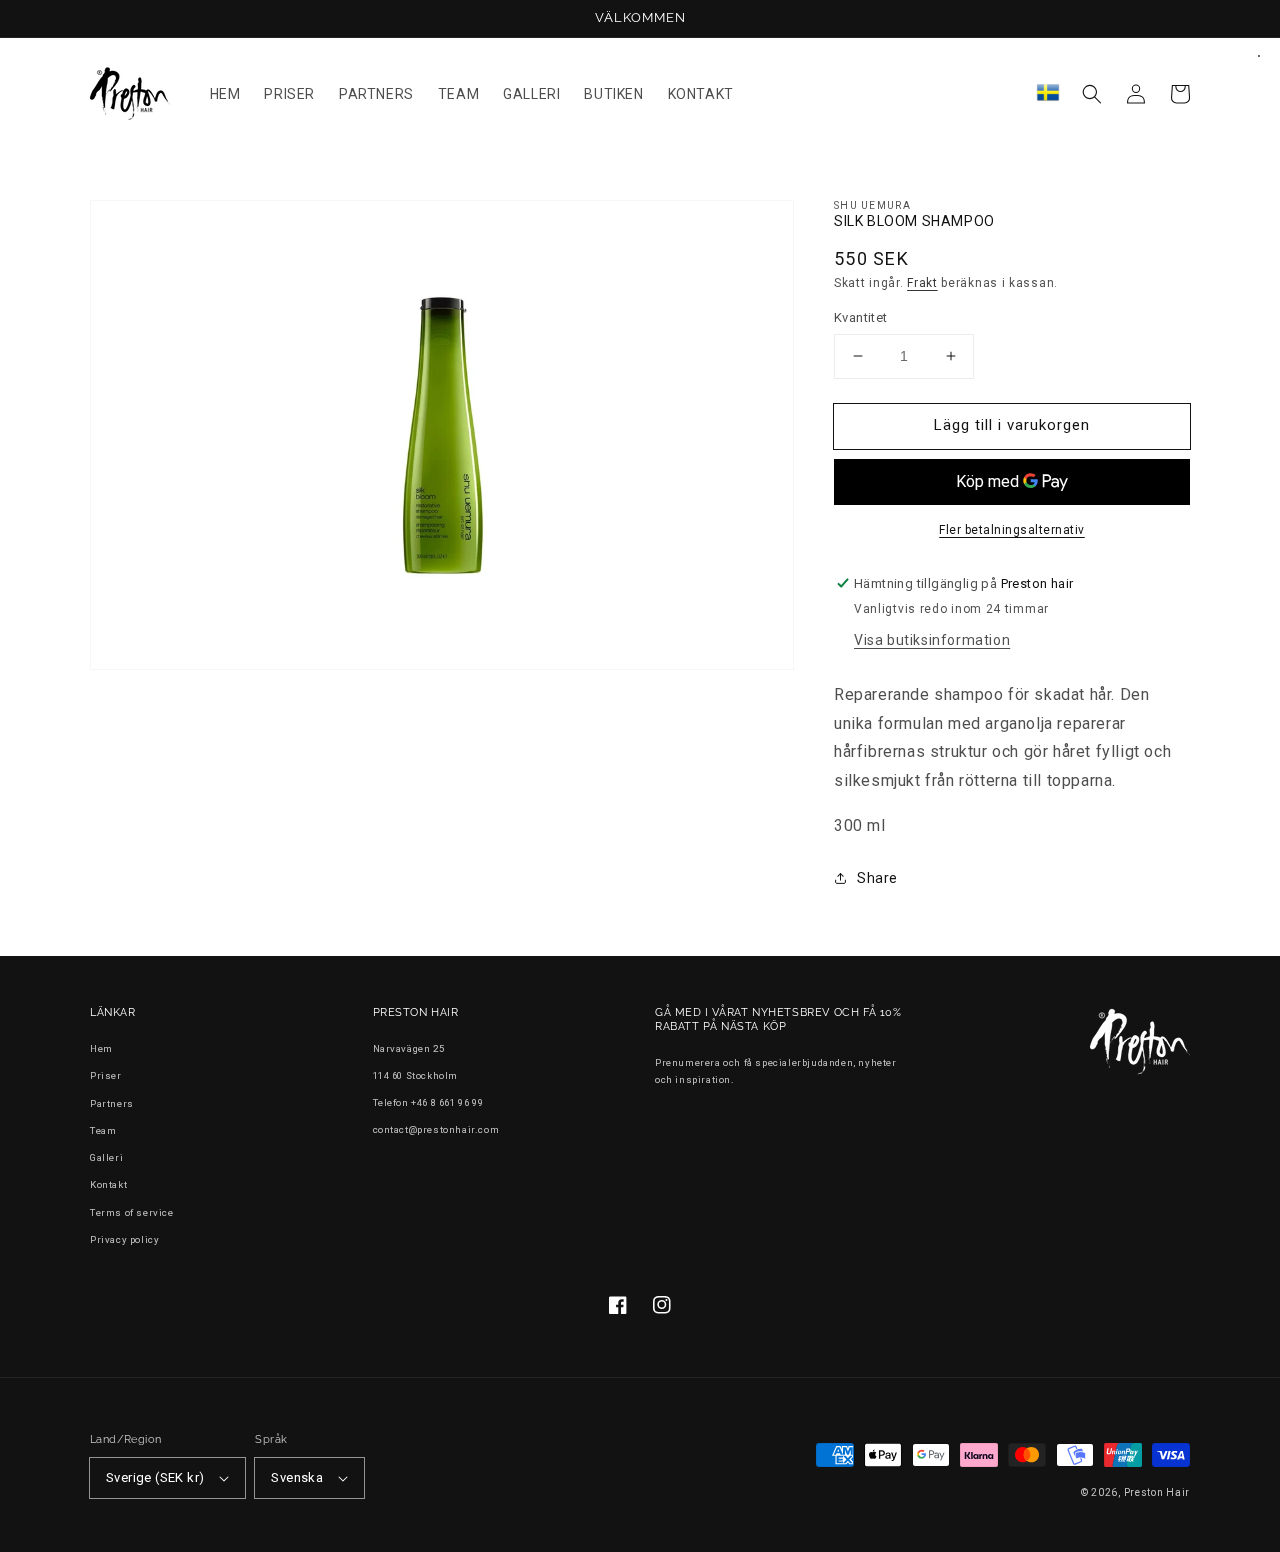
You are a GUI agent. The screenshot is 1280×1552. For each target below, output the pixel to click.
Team (103, 1130)
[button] (1092, 94)
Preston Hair (1157, 1492)
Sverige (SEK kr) (155, 1477)
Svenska (297, 1477)
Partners (112, 1103)
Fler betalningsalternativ (1012, 530)
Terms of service (132, 1212)
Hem (101, 1048)
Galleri (106, 1157)
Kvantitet (861, 317)
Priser (106, 1075)
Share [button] (877, 878)
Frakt (922, 283)
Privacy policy (124, 1239)
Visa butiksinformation (932, 640)
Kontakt (108, 1184)
